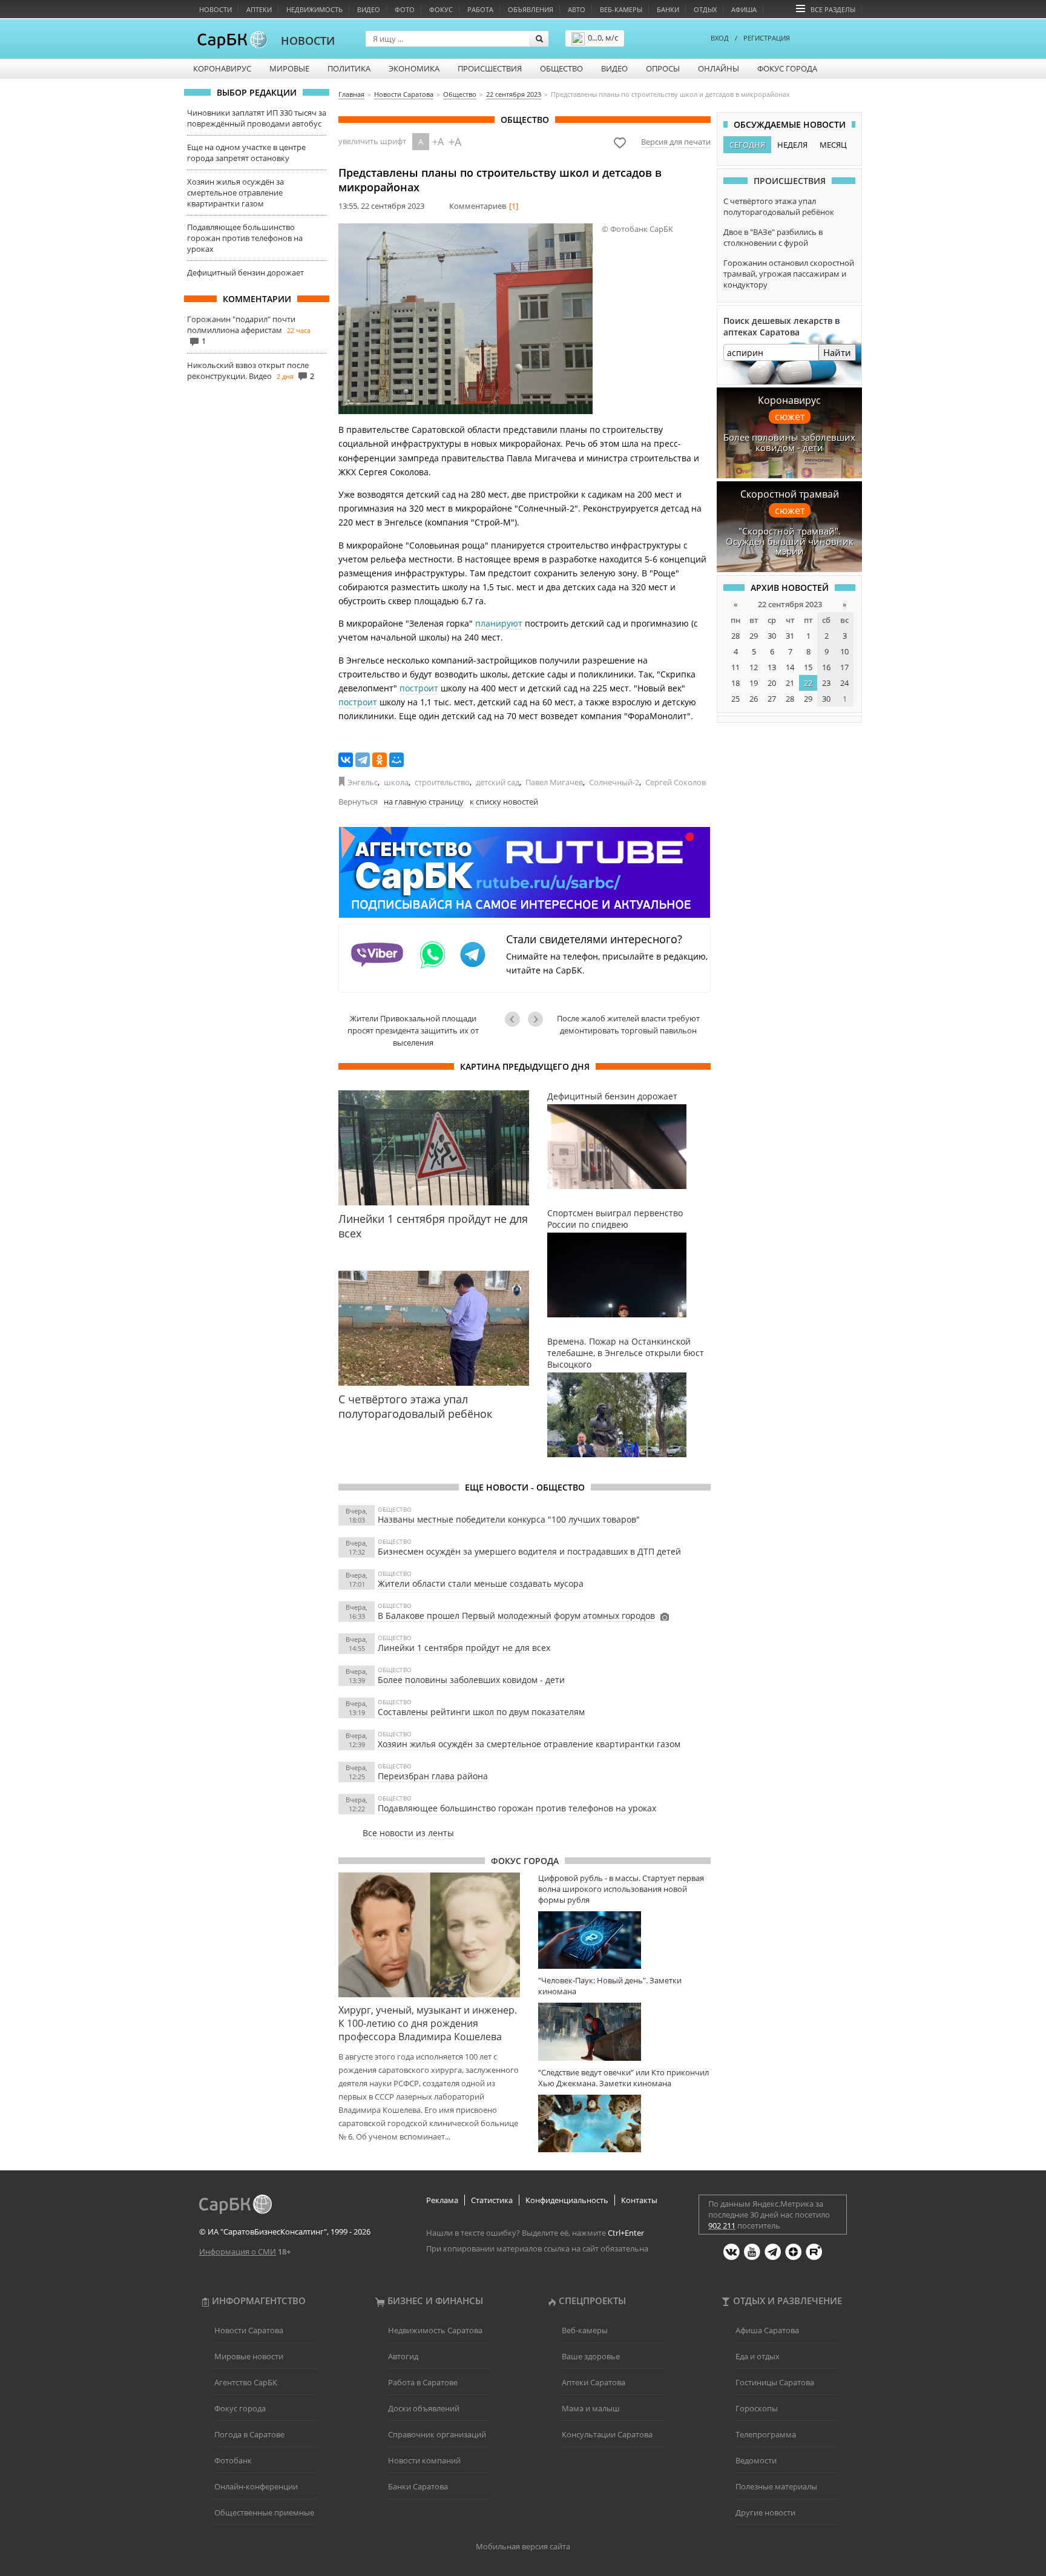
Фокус (441, 9)
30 (772, 636)
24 (844, 683)
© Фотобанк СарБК (637, 229)
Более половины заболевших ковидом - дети (471, 1680)
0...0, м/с (603, 38)
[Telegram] (363, 760)
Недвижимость (314, 9)
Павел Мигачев (554, 782)
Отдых (705, 9)
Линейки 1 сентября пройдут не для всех (464, 1648)
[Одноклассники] (380, 760)
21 (790, 683)
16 (826, 667)
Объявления (531, 9)
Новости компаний (424, 2460)
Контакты (639, 2200)
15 (808, 667)
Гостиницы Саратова (775, 2382)
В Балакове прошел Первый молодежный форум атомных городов (516, 1616)
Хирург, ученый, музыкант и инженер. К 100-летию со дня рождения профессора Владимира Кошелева (428, 2023)
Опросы (663, 68)
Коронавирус (222, 68)
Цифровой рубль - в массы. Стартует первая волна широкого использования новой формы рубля (621, 1889)
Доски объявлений (424, 2408)
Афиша (744, 9)
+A (438, 142)
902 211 (722, 2225)
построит (419, 688)
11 (735, 667)
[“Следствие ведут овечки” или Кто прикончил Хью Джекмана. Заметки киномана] (624, 2123)
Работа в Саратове (423, 2382)
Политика (349, 68)
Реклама (442, 2200)
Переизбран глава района (433, 1776)
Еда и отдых (758, 2356)
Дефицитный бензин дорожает (245, 272)
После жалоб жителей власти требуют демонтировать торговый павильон (628, 1024)
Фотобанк (233, 2460)
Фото (405, 9)
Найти (837, 352)
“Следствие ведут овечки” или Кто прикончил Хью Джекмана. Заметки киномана (623, 2078)
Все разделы (833, 9)
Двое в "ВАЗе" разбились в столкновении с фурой (773, 237)
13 (772, 667)
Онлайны (719, 68)
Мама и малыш (591, 2408)
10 (844, 651)
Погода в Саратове (249, 2434)
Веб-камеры (621, 9)
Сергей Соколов (676, 782)
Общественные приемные (264, 2512)
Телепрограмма (766, 2434)
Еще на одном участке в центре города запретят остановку (246, 153)
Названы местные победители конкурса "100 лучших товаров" (509, 1519)
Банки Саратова (418, 2486)
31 (790, 636)
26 (754, 699)
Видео (369, 9)
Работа (480, 9)
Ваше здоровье (591, 2356)
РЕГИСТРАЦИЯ (767, 38)
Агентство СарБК (246, 2382)
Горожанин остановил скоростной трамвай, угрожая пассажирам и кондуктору (789, 274)
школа (396, 782)
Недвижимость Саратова (435, 2330)
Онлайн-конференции (256, 2486)
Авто (577, 9)
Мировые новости (249, 2356)
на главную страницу (424, 802)
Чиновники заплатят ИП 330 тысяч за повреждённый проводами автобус (257, 118)
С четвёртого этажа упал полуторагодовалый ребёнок (779, 206)
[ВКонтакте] (346, 760)
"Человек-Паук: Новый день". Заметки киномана (610, 1986)
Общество (561, 68)
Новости (215, 9)
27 (772, 699)
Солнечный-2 (614, 782)
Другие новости (765, 2512)
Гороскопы (757, 2408)
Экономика (414, 68)
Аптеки (259, 9)
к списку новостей (504, 802)
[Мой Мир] (396, 760)
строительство (442, 782)
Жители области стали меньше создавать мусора (481, 1583)
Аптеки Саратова (594, 2382)
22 (808, 683)
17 (844, 667)
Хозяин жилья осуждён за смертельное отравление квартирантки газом (235, 193)
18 (735, 683)
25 (735, 699)
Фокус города (787, 68)
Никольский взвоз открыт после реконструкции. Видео (248, 371)
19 (754, 683)
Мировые (289, 68)
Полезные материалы (776, 2486)
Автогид (403, 2356)
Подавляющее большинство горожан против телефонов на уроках (245, 238)
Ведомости (756, 2460)
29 (754, 636)
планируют (499, 623)
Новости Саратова (249, 2330)
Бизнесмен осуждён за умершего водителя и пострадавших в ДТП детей (529, 1551)
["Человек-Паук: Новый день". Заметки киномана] (624, 2031)
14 (790, 667)
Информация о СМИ (238, 2252)
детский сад (498, 782)
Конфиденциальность (567, 2200)
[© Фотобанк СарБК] (465, 319)
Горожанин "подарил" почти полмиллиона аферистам (241, 324)
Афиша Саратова (767, 2330)
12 (754, 667)
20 (772, 683)
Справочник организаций (437, 2434)
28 (735, 636)
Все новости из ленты (408, 1833)
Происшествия (490, 68)
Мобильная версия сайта (523, 2546)
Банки (668, 9)
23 (826, 683)
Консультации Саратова (607, 2434)
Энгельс (363, 782)
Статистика (492, 2200)
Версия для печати (676, 142)
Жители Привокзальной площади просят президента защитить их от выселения (413, 1030)
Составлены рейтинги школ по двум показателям (481, 1712)
